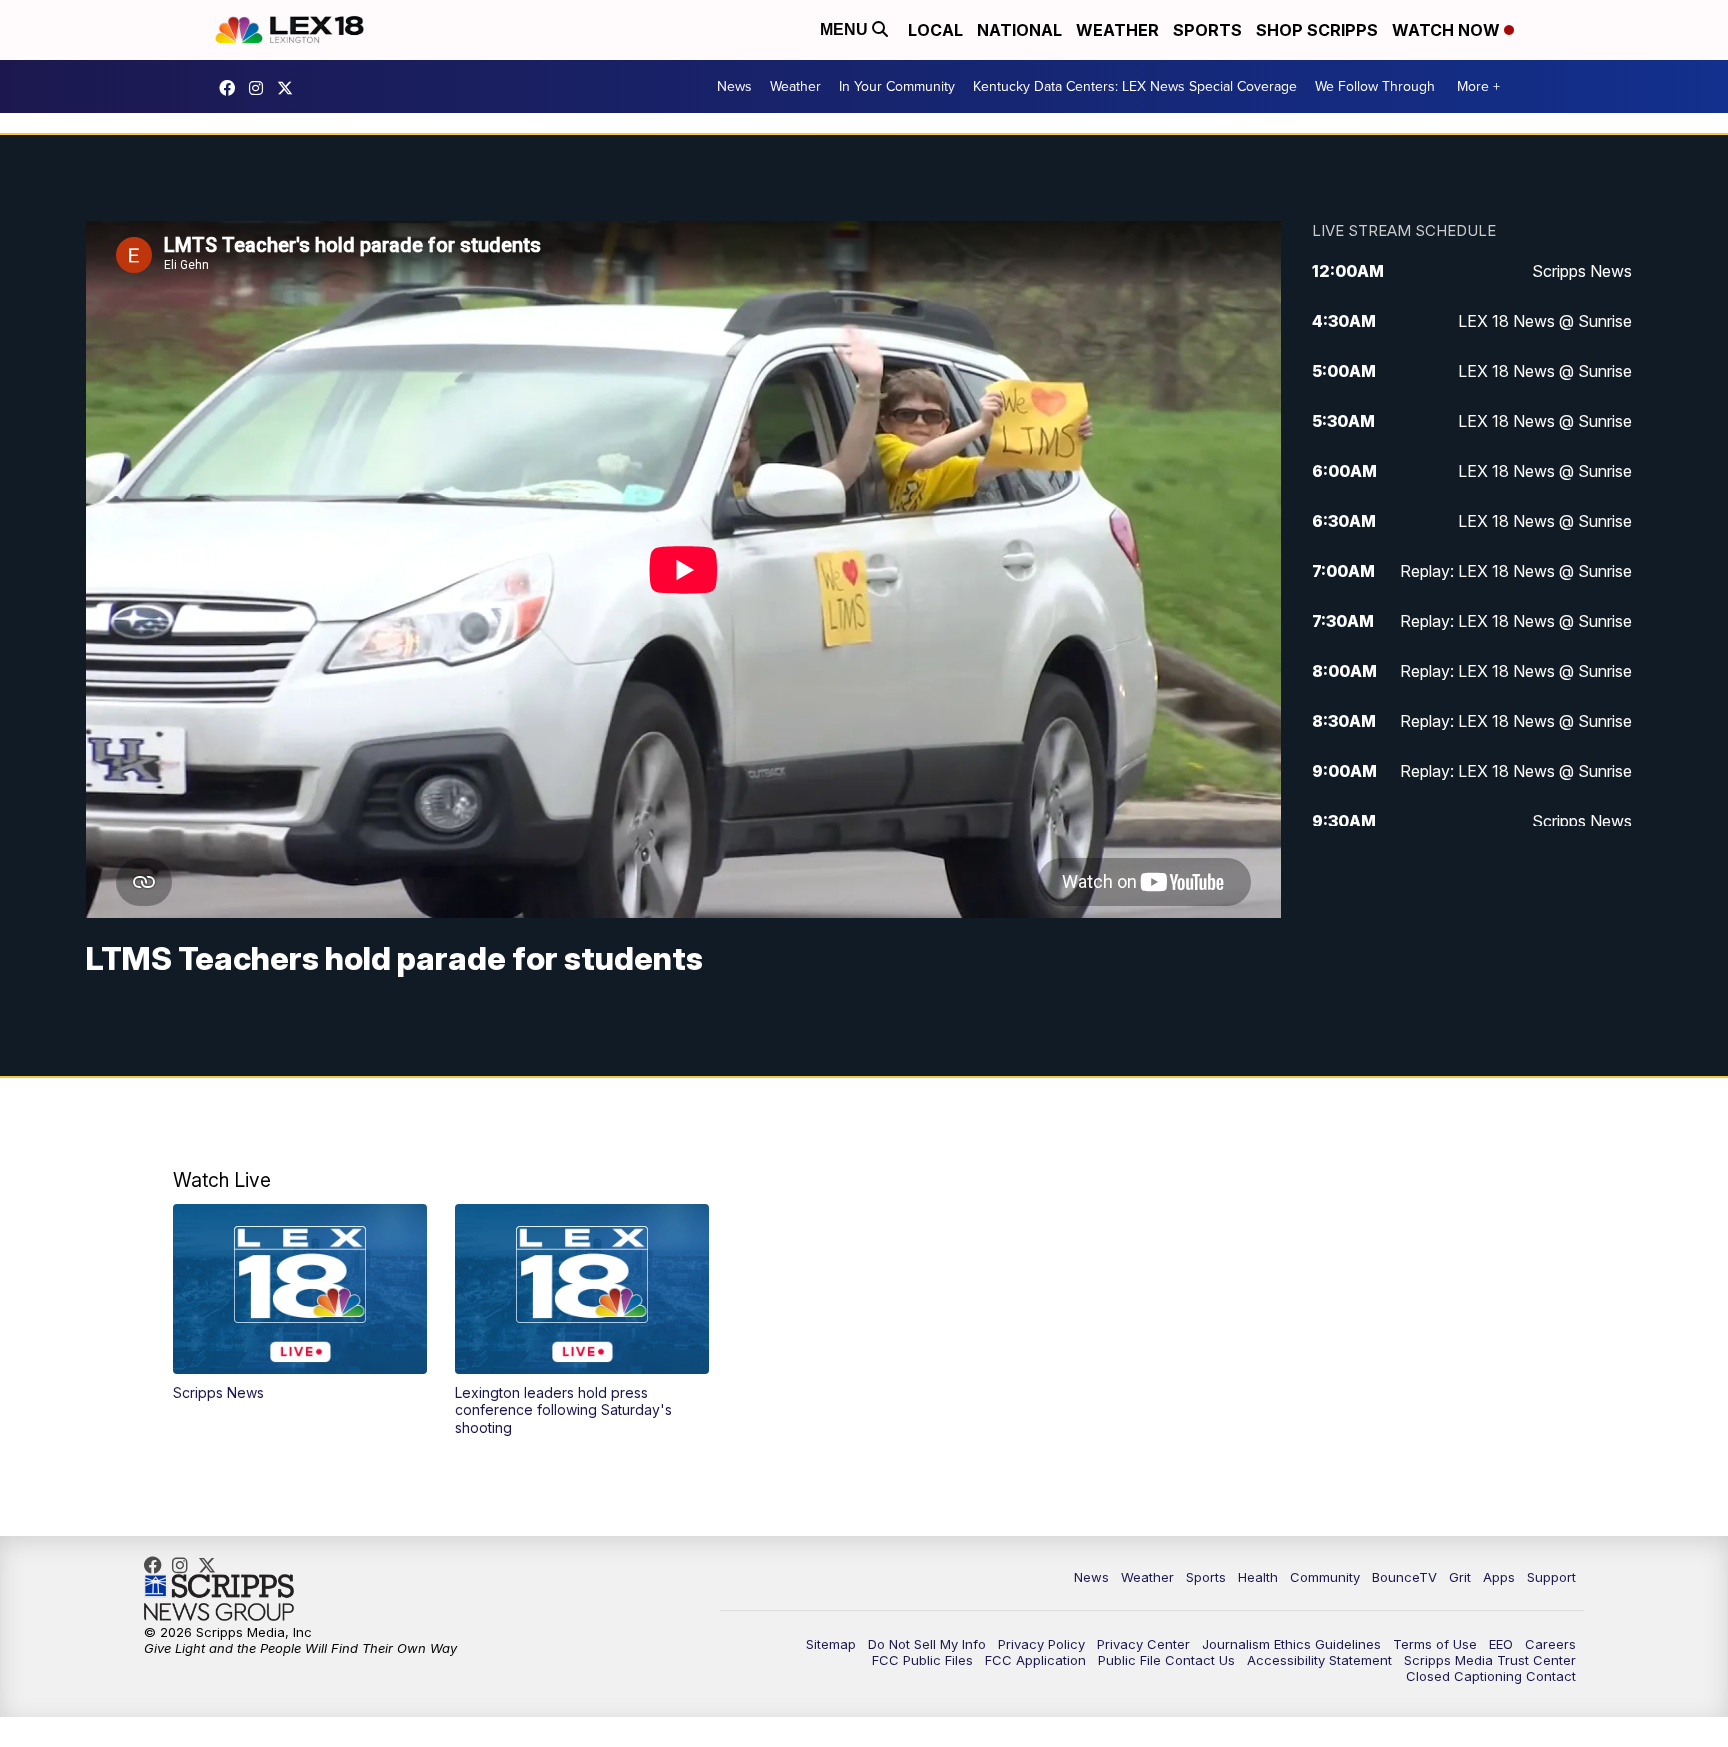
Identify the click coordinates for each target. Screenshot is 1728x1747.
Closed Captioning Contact (1491, 1676)
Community (1325, 1577)
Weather (1117, 30)
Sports (1207, 30)
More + (1478, 86)
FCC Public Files (922, 1660)
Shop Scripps (1317, 30)
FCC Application (1035, 1660)
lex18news (290, 88)
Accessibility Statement (1319, 1660)
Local (935, 30)
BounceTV (1404, 1577)
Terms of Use (1435, 1644)
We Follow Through (1375, 86)
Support (1551, 1577)
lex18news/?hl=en (261, 88)
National (1019, 30)
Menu (846, 29)
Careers (1550, 1644)
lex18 (232, 88)
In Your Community (897, 86)
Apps (1499, 1577)
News (734, 86)
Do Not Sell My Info (927, 1644)
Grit (1460, 1577)
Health (1258, 1577)
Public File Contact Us (1166, 1660)
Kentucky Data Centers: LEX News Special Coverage (1135, 86)
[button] (300, 1302)
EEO (1501, 1644)
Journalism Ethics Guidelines (1291, 1644)
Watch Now (1448, 30)
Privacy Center (1143, 1644)
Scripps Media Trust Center (1490, 1660)
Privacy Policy (1041, 1644)
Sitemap (831, 1644)
